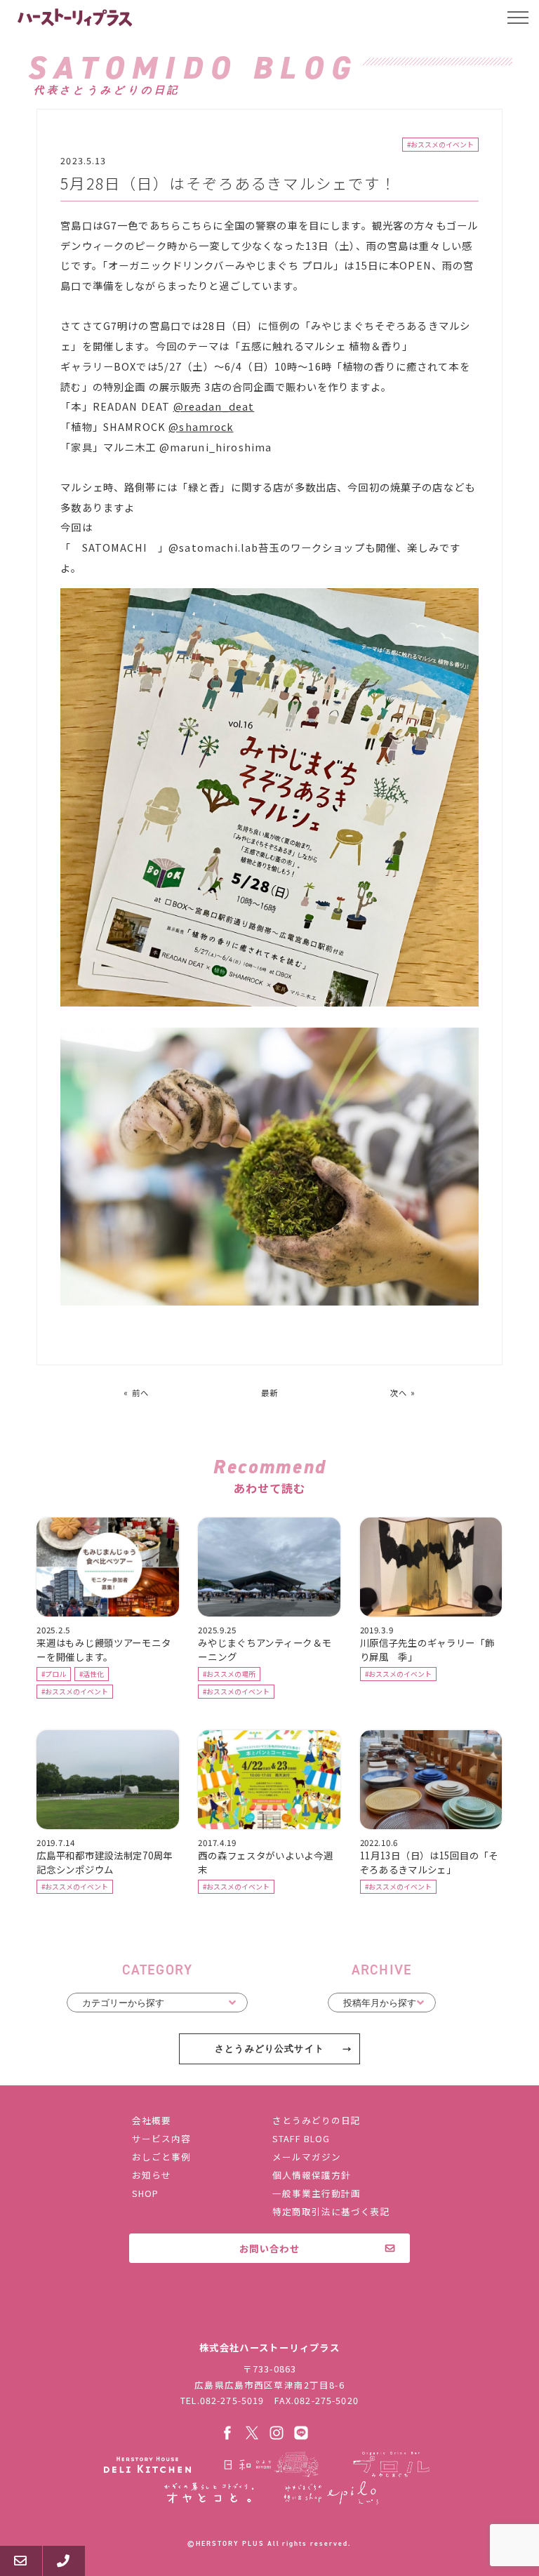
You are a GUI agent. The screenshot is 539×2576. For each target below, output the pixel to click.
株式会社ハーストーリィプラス (269, 2317)
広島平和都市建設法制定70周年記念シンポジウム (105, 1862)
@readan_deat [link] (214, 406)
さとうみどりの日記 (317, 2120)
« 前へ (136, 1393)
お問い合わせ (269, 2248)
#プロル (54, 1674)
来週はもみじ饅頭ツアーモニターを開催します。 (104, 1649)
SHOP (145, 2193)
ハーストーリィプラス (76, 18)
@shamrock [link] (201, 426)
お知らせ (152, 2175)
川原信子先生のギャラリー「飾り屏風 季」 (427, 1649)
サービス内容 (161, 2138)
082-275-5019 (232, 2400)
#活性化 (92, 1674)
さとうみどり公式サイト (269, 2049)
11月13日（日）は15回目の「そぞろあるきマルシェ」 (429, 1862)
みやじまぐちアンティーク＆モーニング (265, 1649)
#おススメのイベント (440, 145)
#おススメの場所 (229, 1674)
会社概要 (152, 2120)
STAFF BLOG (301, 2138)
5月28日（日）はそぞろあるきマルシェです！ (228, 183)
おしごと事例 (161, 2157)
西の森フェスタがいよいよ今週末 (265, 1862)
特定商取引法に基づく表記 (331, 2211)
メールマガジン (307, 2157)
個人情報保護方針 (312, 2175)
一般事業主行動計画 (317, 2193)
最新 (269, 1393)
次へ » (403, 1393)
